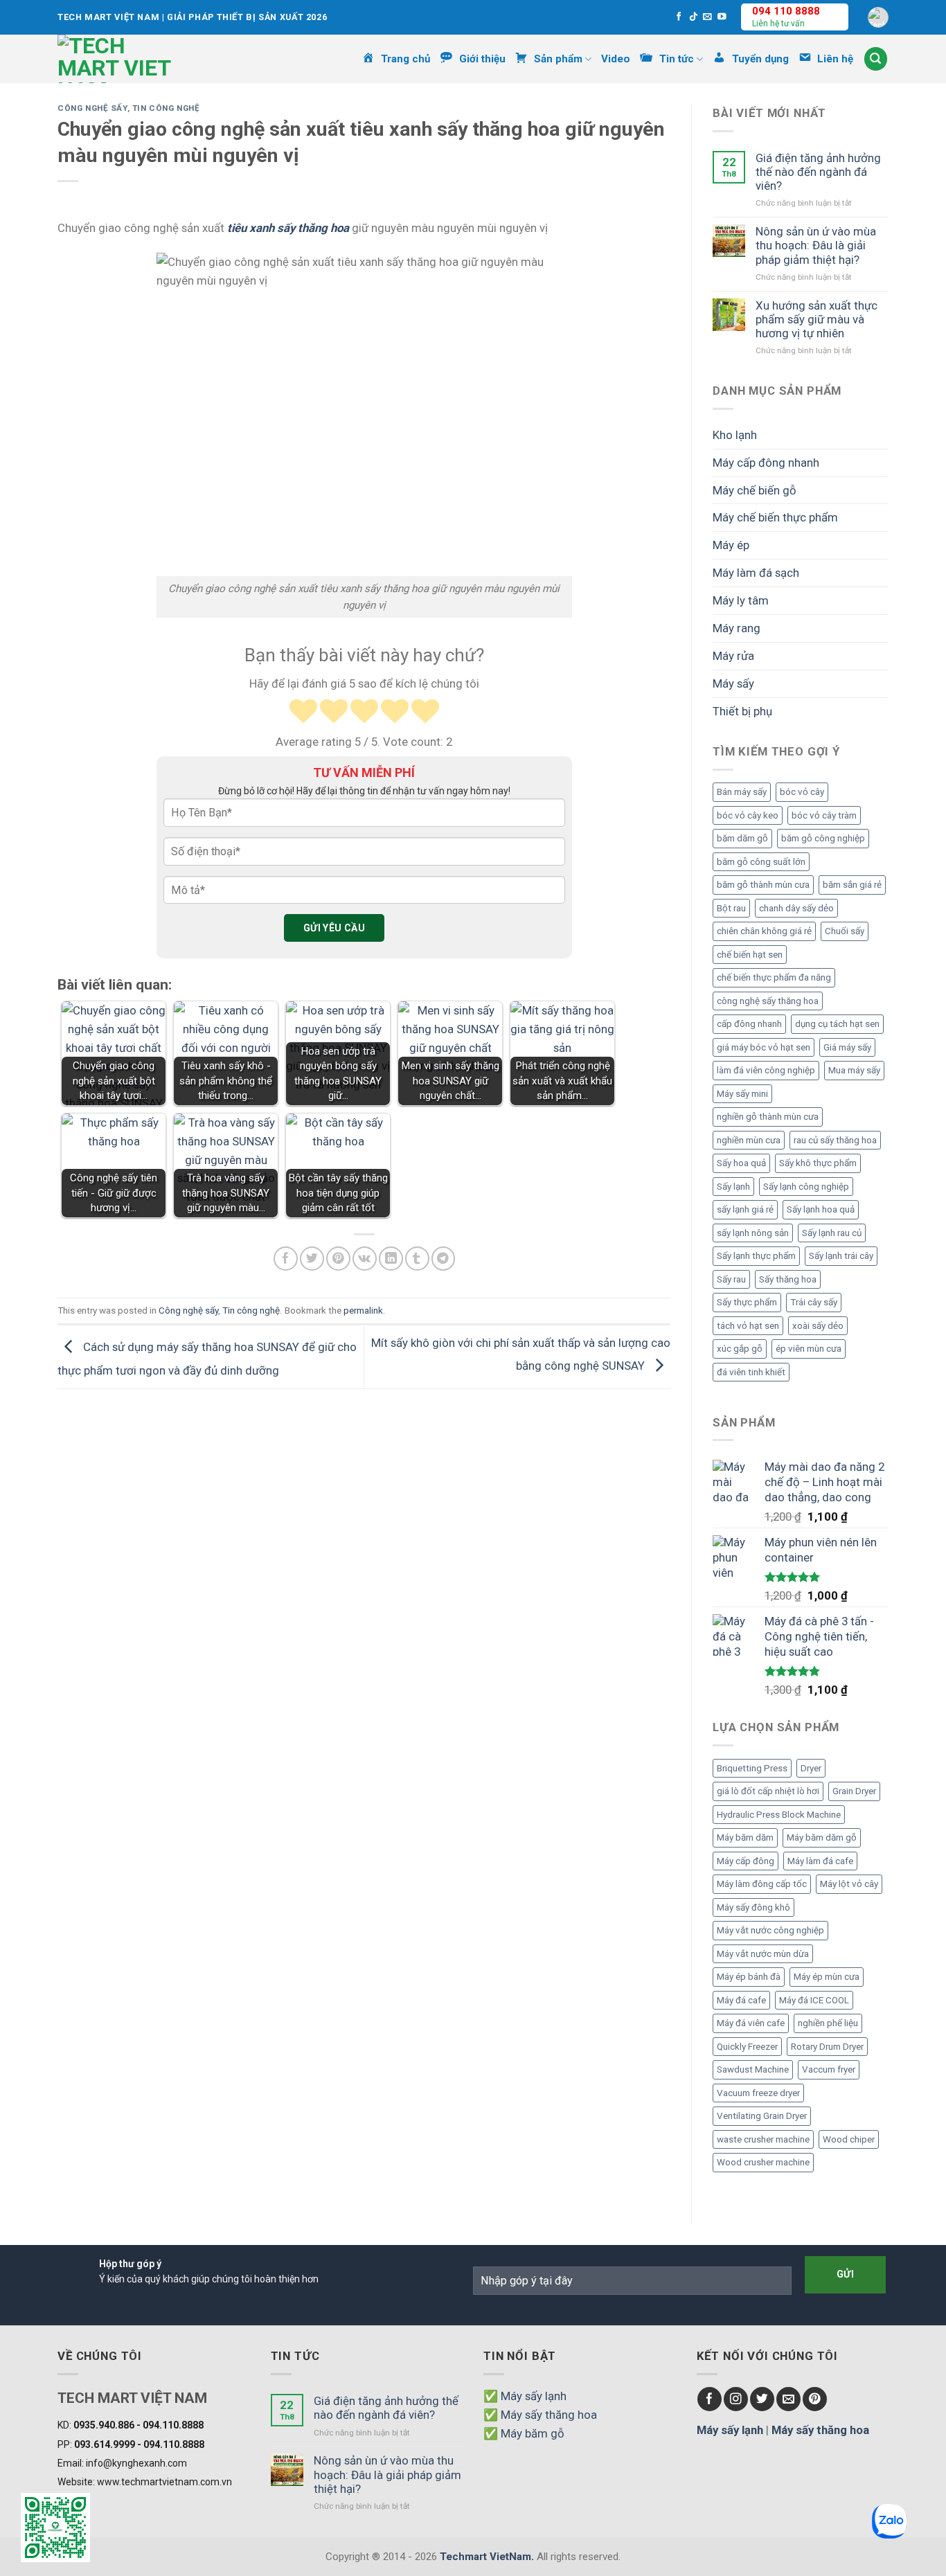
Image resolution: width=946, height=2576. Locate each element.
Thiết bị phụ (742, 711)
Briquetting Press (752, 1768)
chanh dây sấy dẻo (796, 908)
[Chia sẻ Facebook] (286, 1259)
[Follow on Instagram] (736, 2399)
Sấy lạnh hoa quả (821, 1209)
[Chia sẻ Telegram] (444, 1259)
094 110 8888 (786, 11)
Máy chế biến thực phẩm (775, 517)
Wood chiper (849, 2139)
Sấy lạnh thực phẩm (756, 1256)
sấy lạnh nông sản (753, 1233)
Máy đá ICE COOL (814, 2000)
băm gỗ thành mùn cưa (763, 885)
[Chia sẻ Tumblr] (417, 1259)
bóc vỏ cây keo (748, 815)
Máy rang (737, 628)
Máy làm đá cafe (820, 1861)
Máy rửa (733, 656)
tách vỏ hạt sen (748, 1326)
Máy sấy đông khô (753, 1907)
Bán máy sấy (742, 792)
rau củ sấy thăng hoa (835, 1140)
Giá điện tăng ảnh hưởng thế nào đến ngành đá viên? (818, 172)
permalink (363, 1311)
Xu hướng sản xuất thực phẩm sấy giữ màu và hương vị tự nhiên (816, 319)
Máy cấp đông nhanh (766, 463)
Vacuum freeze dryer (758, 2093)
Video (616, 59)
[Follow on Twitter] (762, 2399)
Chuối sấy (845, 931)
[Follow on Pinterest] (815, 2399)
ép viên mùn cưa (809, 1349)
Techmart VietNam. (487, 2557)
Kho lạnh (735, 435)
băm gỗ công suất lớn (761, 862)
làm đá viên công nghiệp (766, 1070)
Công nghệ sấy (92, 108)
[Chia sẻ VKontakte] (365, 1259)
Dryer (811, 1768)
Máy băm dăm (745, 1837)
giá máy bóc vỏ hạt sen (764, 1047)
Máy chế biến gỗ (755, 490)
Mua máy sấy (854, 1070)
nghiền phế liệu (828, 2023)
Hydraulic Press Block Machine (779, 1815)
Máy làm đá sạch (756, 573)
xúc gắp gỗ (740, 1349)
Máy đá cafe (741, 2000)
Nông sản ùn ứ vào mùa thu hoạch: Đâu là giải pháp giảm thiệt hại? (816, 245)
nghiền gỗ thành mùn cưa (768, 1117)
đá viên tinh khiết (751, 1372)
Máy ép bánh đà (749, 1977)
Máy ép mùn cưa (827, 1977)
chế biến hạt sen (750, 955)
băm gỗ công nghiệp (823, 838)
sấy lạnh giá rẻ (745, 1209)
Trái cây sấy (814, 1302)
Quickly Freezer (747, 2047)
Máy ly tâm (741, 600)
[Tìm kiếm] (876, 59)
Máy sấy (733, 683)
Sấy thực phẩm (747, 1302)
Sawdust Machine (753, 2069)
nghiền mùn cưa (749, 1140)
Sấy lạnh (733, 1187)
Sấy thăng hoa (788, 1279)
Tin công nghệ (166, 108)
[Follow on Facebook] (679, 17)
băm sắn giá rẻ (852, 885)
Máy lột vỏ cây (849, 1884)
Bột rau (731, 908)
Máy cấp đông (746, 1861)
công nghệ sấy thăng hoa (768, 1001)
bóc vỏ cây (802, 792)
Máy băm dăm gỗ (822, 1837)
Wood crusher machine (763, 2162)
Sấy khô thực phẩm (818, 1163)
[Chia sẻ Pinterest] (338, 1259)
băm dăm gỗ (742, 838)
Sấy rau (731, 1279)
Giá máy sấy (847, 1047)
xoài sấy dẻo (818, 1326)
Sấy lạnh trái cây (841, 1256)
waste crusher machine (763, 2139)
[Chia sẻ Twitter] (312, 1259)
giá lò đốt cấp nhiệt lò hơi (768, 1791)
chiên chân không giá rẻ (764, 931)
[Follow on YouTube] (722, 17)
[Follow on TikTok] (694, 17)
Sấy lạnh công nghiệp (806, 1187)
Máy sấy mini (742, 1094)
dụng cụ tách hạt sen (837, 1024)
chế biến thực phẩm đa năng (774, 977)
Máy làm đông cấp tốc (762, 1884)
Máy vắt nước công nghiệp (770, 1930)
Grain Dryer (854, 1791)
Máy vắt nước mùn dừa (763, 1954)
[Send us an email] (707, 17)
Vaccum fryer (829, 2069)
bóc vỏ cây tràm (824, 815)
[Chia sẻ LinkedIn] (391, 1259)
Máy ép (731, 545)
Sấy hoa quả (741, 1163)
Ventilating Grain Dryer (762, 2116)
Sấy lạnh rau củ (832, 1233)
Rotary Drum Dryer (827, 2047)
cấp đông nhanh (749, 1024)
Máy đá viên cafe (751, 2023)
